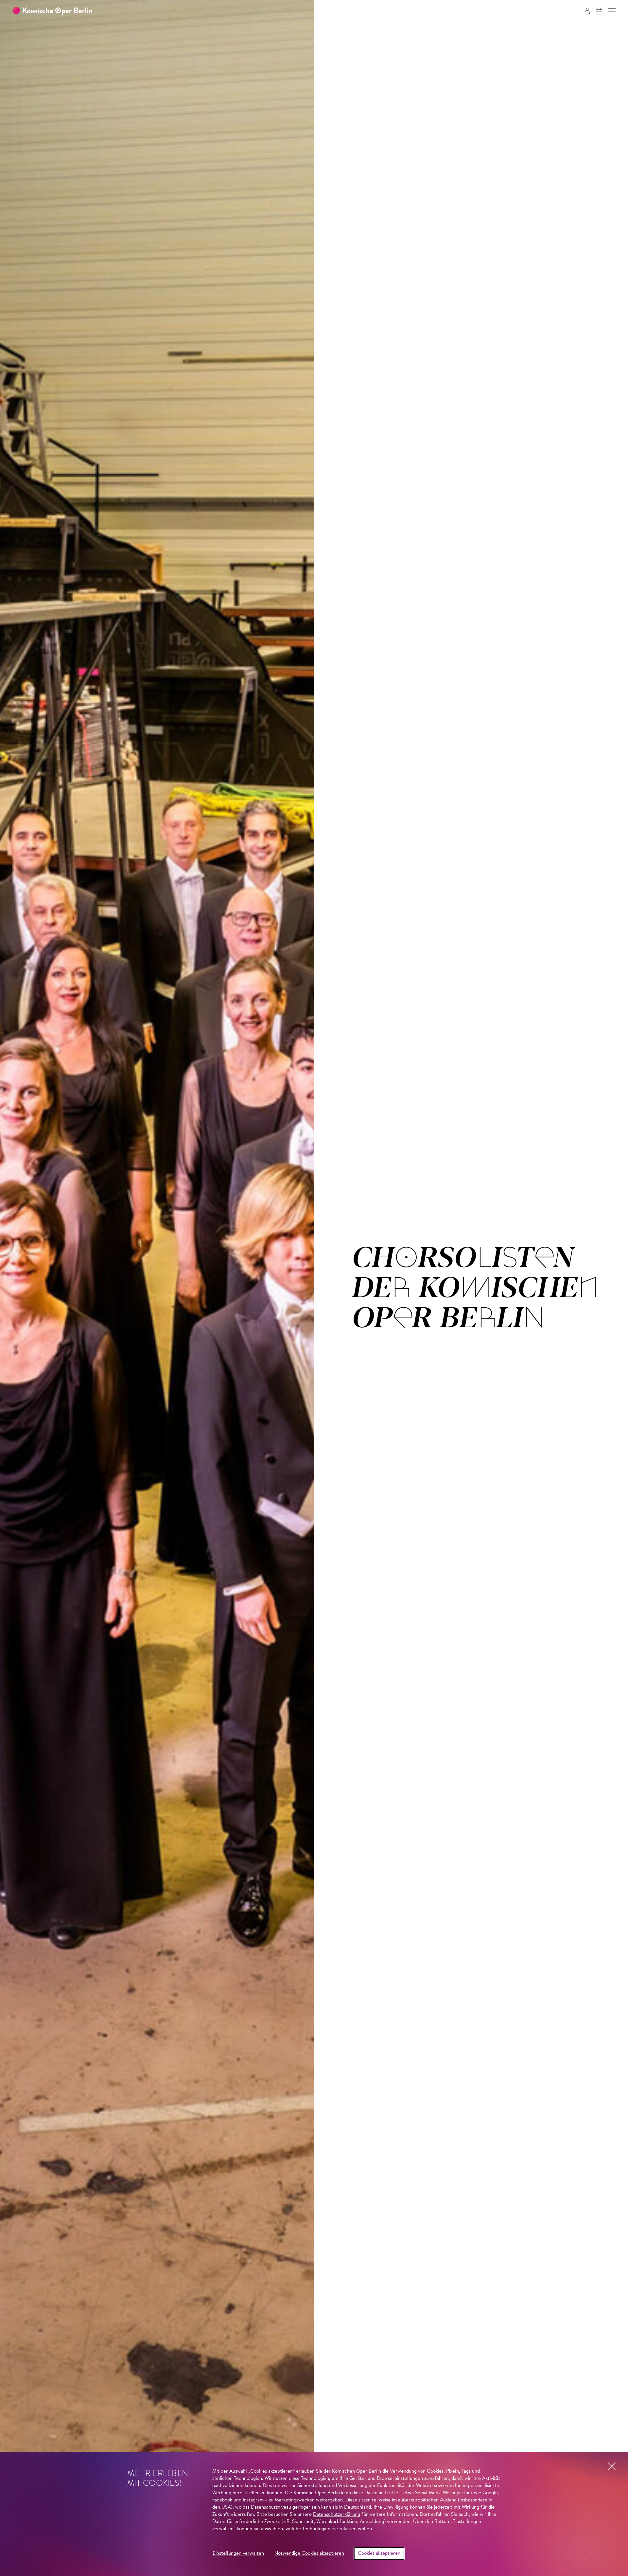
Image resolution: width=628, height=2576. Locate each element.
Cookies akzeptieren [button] (379, 2554)
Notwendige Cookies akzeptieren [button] (309, 2554)
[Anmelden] (587, 11)
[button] (612, 11)
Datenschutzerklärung (337, 2515)
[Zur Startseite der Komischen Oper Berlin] (52, 11)
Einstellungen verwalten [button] (238, 2554)
